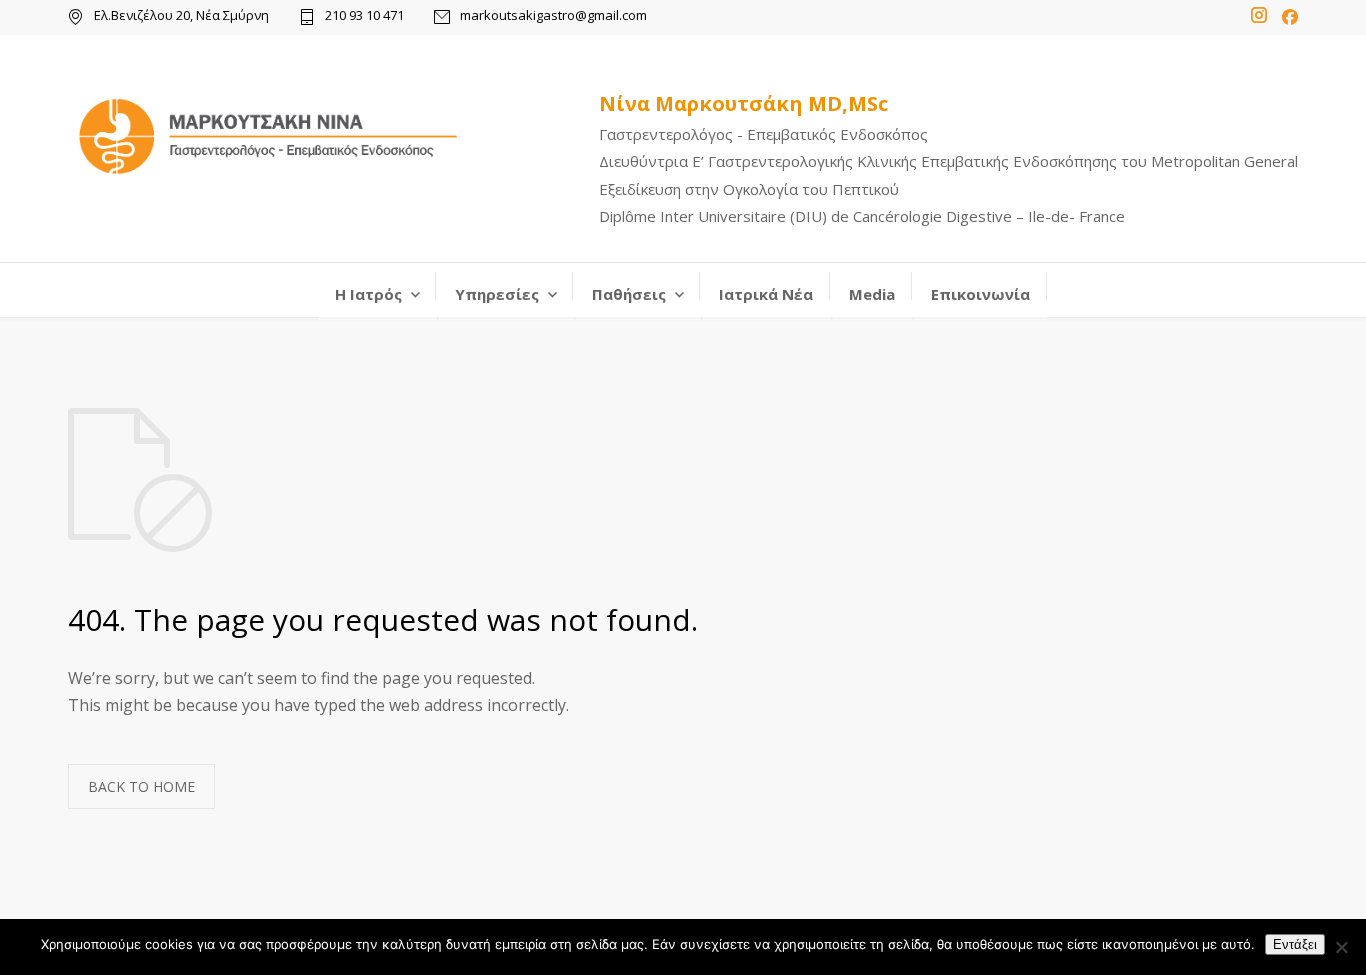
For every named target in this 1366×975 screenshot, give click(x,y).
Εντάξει (1295, 944)
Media (872, 294)
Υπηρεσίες (497, 294)
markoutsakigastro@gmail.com (553, 16)
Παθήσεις (629, 294)
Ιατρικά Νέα (766, 294)
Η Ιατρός (368, 294)
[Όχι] (1341, 947)
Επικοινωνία (980, 294)
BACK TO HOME (141, 786)
